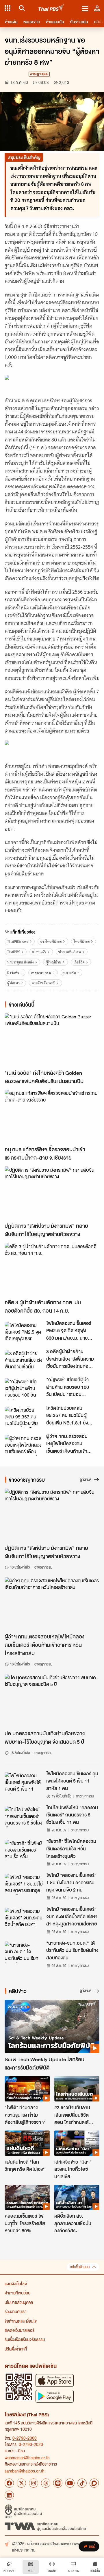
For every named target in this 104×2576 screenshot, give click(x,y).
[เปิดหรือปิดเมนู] (85, 8)
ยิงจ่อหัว (13, 973)
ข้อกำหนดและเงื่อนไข (21, 2321)
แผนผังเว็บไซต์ (16, 2284)
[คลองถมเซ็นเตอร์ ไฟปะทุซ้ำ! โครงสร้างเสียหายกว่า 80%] (27, 2198)
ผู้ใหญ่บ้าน (53, 962)
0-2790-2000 (25, 2438)
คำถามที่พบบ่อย (17, 2293)
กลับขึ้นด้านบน (80, 2267)
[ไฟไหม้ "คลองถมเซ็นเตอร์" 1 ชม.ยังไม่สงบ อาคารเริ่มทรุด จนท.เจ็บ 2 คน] (24, 1884)
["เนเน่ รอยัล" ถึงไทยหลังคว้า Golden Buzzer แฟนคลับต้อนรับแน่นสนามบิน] (52, 1040)
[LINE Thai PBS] (58, 2483)
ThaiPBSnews (18, 941)
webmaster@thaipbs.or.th (27, 2458)
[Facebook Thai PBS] (9, 2483)
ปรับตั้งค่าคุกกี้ (16, 2349)
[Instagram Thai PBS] (34, 2483)
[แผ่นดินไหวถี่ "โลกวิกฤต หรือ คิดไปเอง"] (27, 2143)
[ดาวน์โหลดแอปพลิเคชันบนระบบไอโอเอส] (55, 2380)
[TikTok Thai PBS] (82, 2483)
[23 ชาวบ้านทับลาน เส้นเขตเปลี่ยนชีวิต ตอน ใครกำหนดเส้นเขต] (77, 2089)
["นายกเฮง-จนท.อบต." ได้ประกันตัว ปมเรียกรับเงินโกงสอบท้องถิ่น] (24, 1952)
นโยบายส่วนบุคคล (19, 2302)
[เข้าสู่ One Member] (97, 8)
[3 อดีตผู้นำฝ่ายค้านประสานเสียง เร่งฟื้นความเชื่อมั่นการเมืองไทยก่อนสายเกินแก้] (24, 1361)
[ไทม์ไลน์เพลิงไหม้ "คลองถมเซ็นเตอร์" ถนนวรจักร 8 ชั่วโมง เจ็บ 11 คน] (24, 1817)
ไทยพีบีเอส (82, 941)
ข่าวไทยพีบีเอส (51, 941)
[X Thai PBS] (21, 2483)
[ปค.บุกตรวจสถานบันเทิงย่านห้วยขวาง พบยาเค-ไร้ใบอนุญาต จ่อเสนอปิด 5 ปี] (52, 1701)
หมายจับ (70, 973)
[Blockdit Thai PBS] (94, 2483)
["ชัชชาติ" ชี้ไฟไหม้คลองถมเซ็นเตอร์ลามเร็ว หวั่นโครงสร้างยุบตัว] (24, 1850)
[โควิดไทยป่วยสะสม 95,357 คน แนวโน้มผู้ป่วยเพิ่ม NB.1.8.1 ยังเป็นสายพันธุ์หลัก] (24, 1417)
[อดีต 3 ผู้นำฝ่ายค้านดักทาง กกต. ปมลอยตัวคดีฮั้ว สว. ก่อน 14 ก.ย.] (52, 1270)
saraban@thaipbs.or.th (25, 2471)
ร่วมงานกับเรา (16, 2311)
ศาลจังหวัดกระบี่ (43, 983)
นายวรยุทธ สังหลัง (21, 962)
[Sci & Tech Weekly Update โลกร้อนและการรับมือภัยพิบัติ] (52, 2026)
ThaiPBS (14, 952)
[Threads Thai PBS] (46, 2483)
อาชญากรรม (39, 74)
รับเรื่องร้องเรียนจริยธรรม (25, 2339)
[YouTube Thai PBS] (70, 2483)
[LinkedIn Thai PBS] (9, 2495)
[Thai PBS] (52, 8)
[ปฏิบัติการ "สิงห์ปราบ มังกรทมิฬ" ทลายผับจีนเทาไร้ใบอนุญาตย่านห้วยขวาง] (52, 1193)
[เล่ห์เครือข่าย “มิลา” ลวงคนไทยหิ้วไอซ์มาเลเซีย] (77, 2143)
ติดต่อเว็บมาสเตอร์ (19, 2330)
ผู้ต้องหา (13, 983)
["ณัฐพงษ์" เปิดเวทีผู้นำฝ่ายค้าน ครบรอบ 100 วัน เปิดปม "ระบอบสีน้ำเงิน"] (24, 1389)
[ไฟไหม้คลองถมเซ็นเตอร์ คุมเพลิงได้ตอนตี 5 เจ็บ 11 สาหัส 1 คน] (24, 1783)
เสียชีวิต (79, 962)
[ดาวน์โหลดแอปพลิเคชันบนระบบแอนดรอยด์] (55, 2396)
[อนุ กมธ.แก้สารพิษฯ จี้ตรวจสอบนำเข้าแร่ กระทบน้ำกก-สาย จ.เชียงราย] (52, 1116)
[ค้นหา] (21, 8)
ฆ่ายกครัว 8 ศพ (70, 952)
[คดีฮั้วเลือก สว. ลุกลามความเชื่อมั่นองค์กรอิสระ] (77, 2198)
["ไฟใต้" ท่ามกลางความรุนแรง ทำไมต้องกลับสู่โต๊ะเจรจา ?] (27, 2089)
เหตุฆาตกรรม (41, 973)
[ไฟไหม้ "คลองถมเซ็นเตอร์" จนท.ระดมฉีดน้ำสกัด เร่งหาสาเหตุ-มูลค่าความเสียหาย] (24, 1918)
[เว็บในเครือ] (8, 8)
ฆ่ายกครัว (39, 952)
